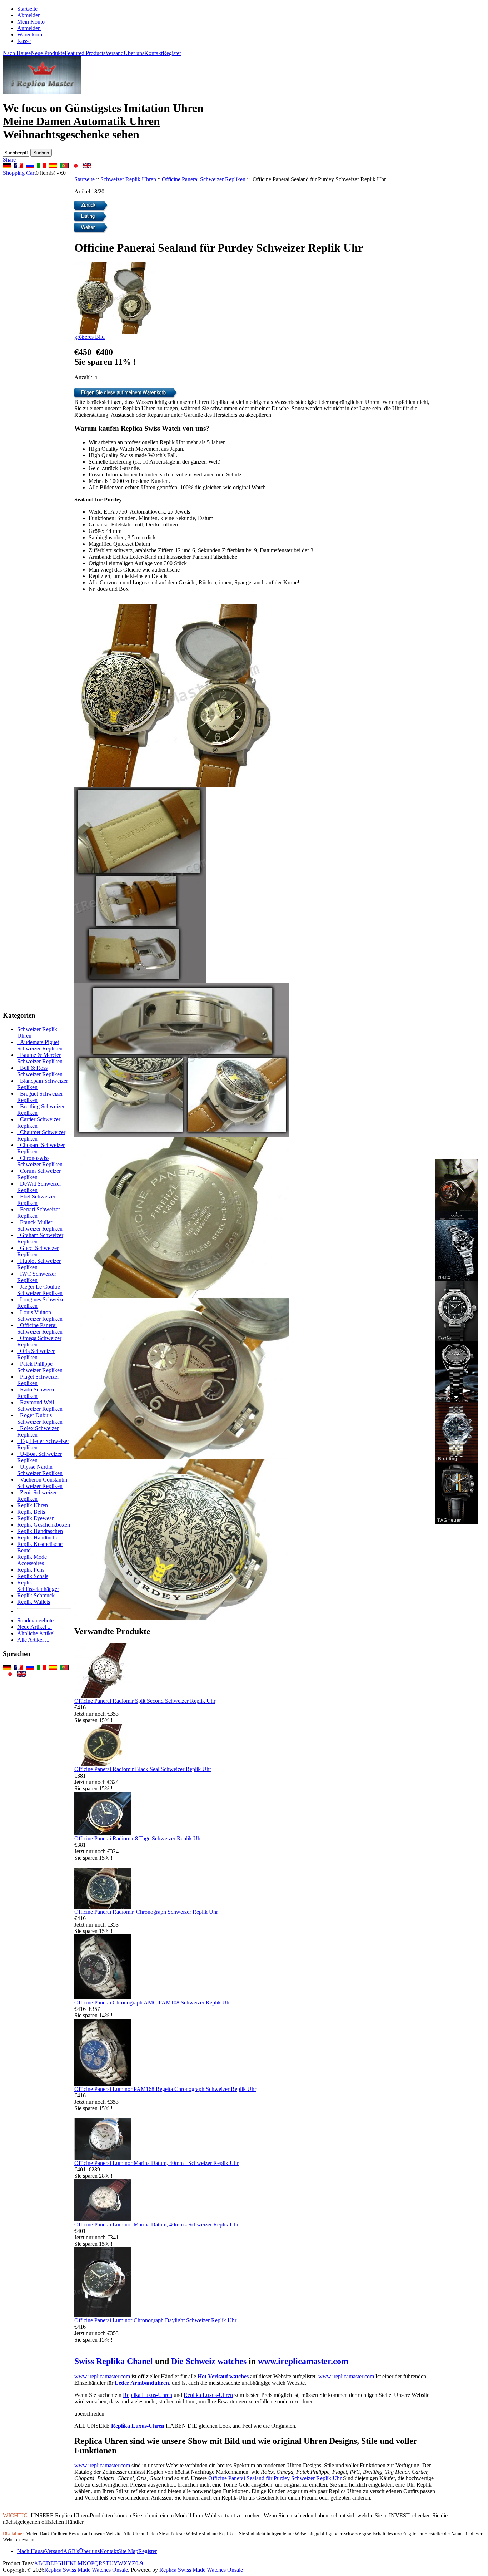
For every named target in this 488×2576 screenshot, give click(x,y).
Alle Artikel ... (33, 1640)
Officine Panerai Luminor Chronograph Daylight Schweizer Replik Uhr (155, 2320)
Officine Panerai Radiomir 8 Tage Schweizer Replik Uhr (138, 1838)
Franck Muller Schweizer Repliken (40, 1225)
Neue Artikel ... (34, 1627)
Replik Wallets (34, 1602)
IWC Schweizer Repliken (37, 1277)
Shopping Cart (19, 173)
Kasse (24, 41)
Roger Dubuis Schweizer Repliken (40, 1418)
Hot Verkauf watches (223, 2376)
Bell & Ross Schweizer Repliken (40, 1071)
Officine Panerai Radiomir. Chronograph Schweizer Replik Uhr (146, 1912)
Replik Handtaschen (40, 1531)
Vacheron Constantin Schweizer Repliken (42, 1483)
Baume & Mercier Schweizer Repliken (40, 1058)
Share (9, 160)
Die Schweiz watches (209, 2361)
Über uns (134, 53)
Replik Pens (31, 1570)
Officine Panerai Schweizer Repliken (204, 179)
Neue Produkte (48, 53)
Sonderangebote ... (38, 1620)
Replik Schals (33, 1576)
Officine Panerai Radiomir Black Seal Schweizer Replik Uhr (143, 1769)
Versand (114, 53)
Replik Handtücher (39, 1537)
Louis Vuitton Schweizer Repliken (40, 1316)
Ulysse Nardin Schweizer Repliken (40, 1470)
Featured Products (85, 53)
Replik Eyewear (35, 1518)
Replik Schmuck (36, 1595)
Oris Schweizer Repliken (36, 1354)
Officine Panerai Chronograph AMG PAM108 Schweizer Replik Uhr (153, 2003)
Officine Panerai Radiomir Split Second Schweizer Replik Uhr (145, 1701)
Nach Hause (17, 53)
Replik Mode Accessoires (32, 1560)
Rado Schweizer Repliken (37, 1393)
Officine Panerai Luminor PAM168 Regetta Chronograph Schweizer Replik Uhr (165, 2089)
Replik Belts (31, 1512)
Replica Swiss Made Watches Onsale (86, 2570)
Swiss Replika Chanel (114, 2361)
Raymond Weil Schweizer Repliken (40, 1406)
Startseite (27, 9)
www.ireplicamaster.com (303, 2361)
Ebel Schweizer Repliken (36, 1200)
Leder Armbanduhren (142, 2383)
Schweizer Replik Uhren (128, 179)
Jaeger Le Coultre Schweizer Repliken (40, 1290)
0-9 (139, 2563)
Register (172, 53)
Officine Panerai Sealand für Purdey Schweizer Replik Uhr (275, 2478)
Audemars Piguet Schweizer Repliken (40, 1045)
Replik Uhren (33, 1505)
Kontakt (153, 53)
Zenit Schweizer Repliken (37, 1496)
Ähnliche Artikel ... (39, 1633)
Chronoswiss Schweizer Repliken (40, 1161)
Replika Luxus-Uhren (148, 2395)
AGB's (71, 2551)
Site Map (128, 2551)
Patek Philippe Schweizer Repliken (40, 1367)
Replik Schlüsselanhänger (38, 1586)
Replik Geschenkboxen (44, 1525)
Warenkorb (30, 34)
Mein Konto (31, 22)
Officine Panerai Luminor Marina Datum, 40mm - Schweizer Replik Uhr (156, 2163)
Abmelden (29, 15)
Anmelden (29, 28)
